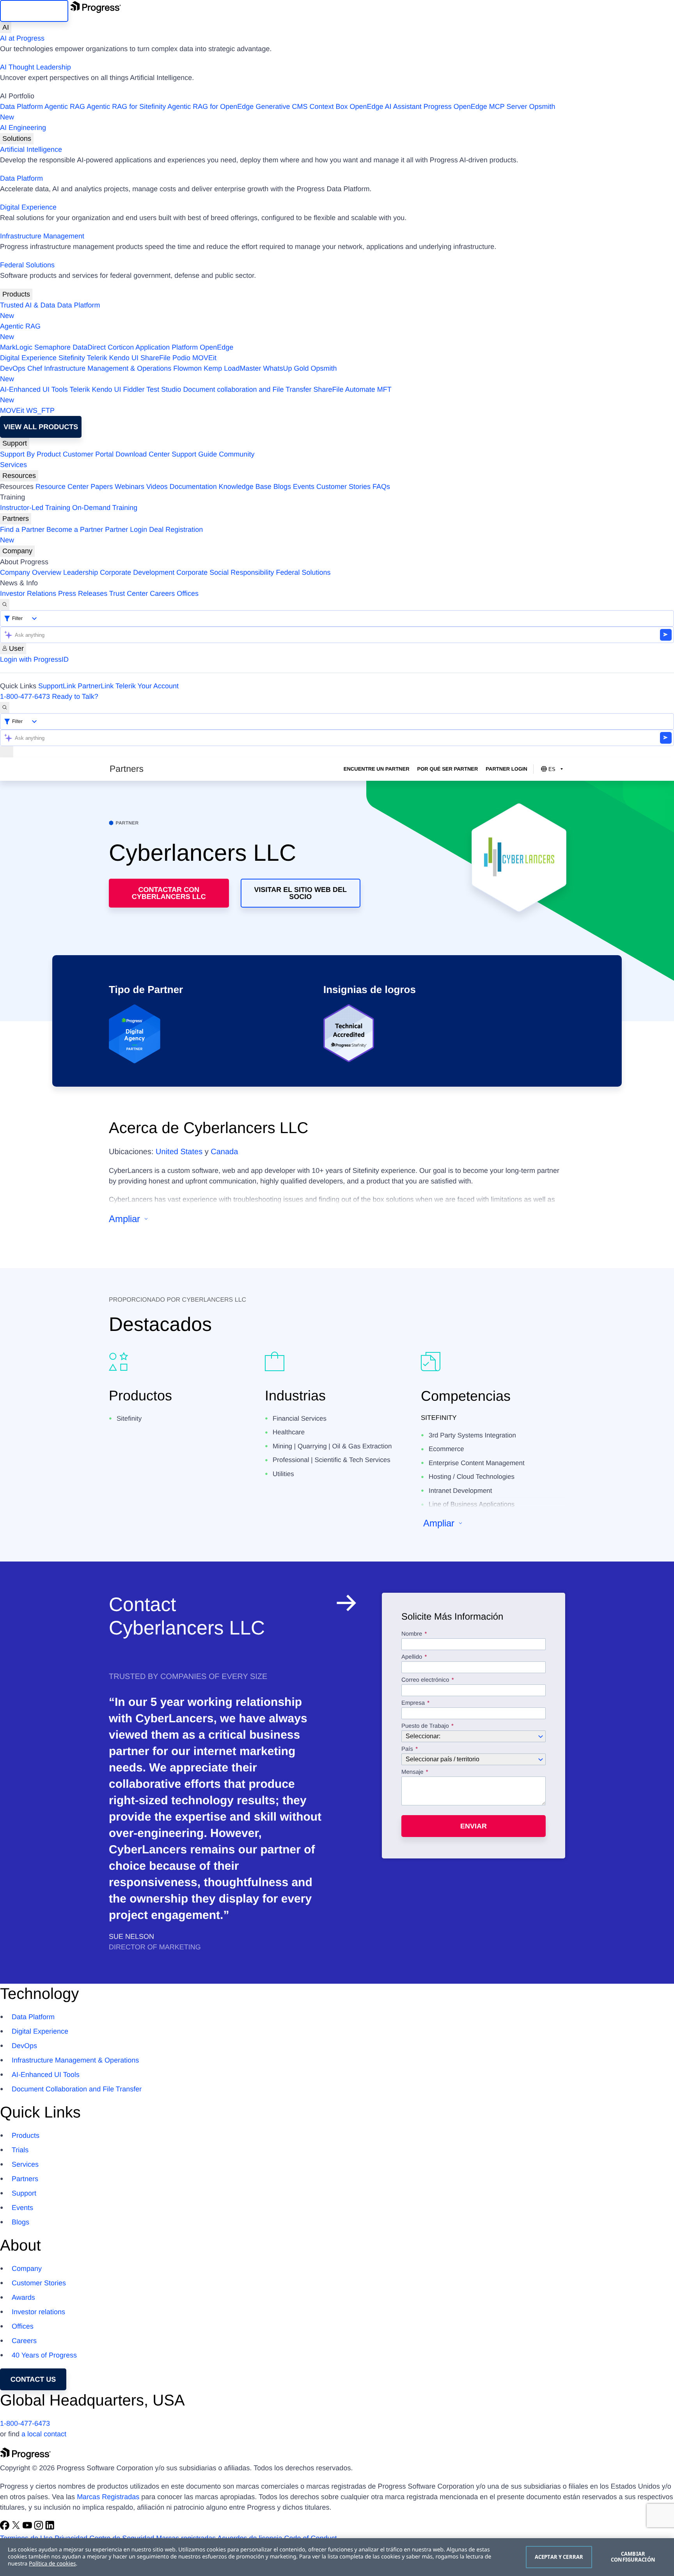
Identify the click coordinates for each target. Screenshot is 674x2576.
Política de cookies (52, 2564)
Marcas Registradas (108, 2497)
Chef (35, 368)
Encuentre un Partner (377, 769)
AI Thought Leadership (35, 67)
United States (179, 1152)
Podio (181, 358)
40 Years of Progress (44, 2355)
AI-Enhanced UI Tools (34, 389)
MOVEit (204, 358)
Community (237, 454)
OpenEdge (216, 347)
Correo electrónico (426, 1680)
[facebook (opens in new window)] (6, 2528)
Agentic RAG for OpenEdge (210, 107)
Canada (224, 1152)
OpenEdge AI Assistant (386, 107)
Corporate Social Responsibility (225, 572)
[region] (337, 2557)
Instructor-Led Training (35, 508)
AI (6, 27)
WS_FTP (40, 410)
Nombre (412, 1634)
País (407, 1749)
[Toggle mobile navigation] (7, 752)
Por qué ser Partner (448, 769)
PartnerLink (96, 686)
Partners (16, 519)
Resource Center (62, 487)
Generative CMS (281, 107)
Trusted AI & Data (27, 305)
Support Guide (194, 454)
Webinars (129, 487)
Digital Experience (28, 207)
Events (304, 487)
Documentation (193, 487)
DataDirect (89, 347)
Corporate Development (137, 572)
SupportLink (57, 686)
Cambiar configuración (633, 2557)
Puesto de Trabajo (425, 1726)
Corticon (121, 347)
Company (17, 551)
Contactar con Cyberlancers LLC (169, 893)
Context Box (328, 107)
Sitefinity (72, 358)
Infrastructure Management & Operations (108, 368)
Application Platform (167, 347)
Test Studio (164, 389)
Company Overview (31, 572)
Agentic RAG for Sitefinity (126, 107)
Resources (19, 476)
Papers (102, 487)
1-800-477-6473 (25, 696)
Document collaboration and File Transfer (247, 389)
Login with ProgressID (34, 659)
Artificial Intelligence (31, 149)
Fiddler (134, 389)
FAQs (381, 487)
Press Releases (83, 593)
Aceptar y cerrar (559, 2557)
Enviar (474, 1826)
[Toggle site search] (5, 708)
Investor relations (38, 2312)
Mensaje (412, 1772)
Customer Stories (343, 487)
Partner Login (126, 529)
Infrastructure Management (42, 236)
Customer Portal (88, 454)
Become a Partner (75, 529)
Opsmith (278, 112)
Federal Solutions (27, 265)
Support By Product (30, 454)
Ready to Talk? (75, 696)
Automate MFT (196, 395)
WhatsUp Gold (286, 368)
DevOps (13, 368)
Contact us (33, 2379)
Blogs (282, 487)
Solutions (17, 139)
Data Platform (21, 107)
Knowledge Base (245, 487)
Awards (23, 2297)
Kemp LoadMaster (232, 368)
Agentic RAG (65, 107)
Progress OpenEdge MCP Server (475, 107)
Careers (162, 593)
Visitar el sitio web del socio (301, 893)
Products (16, 294)
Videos (157, 487)
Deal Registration (101, 535)
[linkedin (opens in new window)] (50, 2528)
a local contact (44, 2434)
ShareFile (155, 358)
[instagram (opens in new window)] (40, 2528)
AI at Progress (22, 38)
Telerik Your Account (147, 686)
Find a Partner (22, 529)
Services (13, 465)
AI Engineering (23, 128)
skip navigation (34, 11)
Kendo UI (124, 358)
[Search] (5, 605)
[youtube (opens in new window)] (28, 2528)
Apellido (412, 1657)
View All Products (41, 427)
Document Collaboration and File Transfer (77, 2089)
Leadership (81, 572)
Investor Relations (28, 593)
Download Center (143, 454)
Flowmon (187, 368)
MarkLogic (16, 347)
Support (15, 443)
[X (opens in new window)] (17, 2528)
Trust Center (129, 593)
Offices (188, 593)
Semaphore (52, 347)
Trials (20, 2150)
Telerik (97, 358)
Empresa (413, 1703)
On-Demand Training (105, 508)
